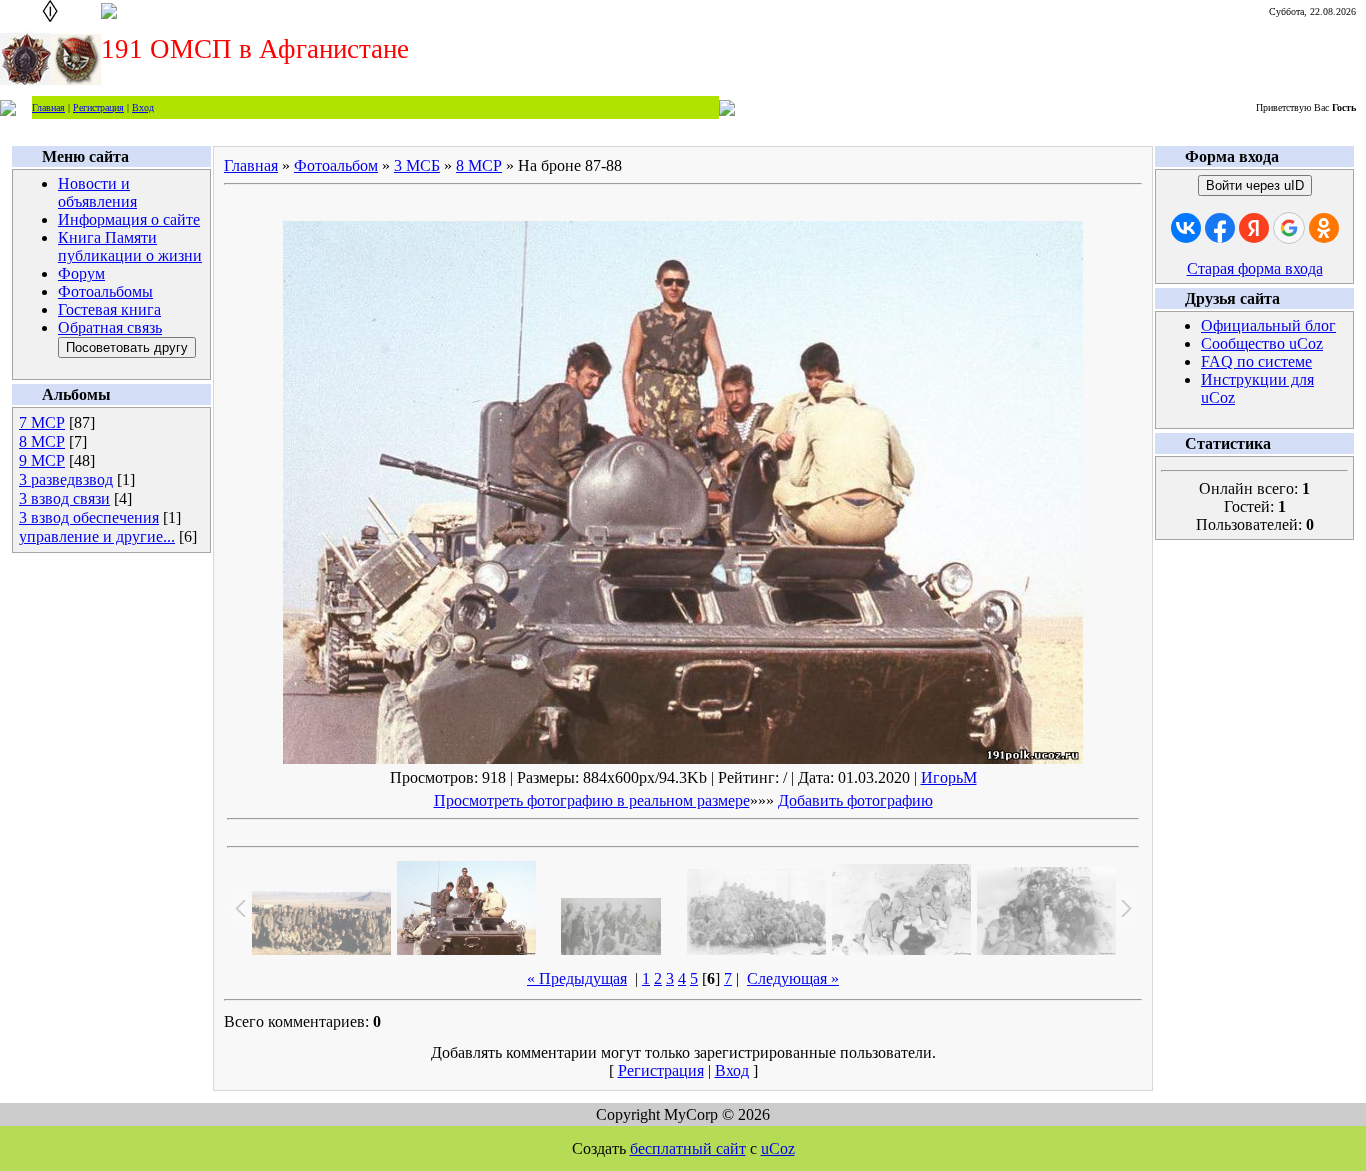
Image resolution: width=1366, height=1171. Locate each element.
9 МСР (42, 460)
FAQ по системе (1256, 361)
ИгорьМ (949, 777)
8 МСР (42, 441)
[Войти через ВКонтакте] (1186, 228)
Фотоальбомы (105, 291)
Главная (48, 107)
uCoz (778, 1148)
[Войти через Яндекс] (1254, 228)
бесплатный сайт (688, 1148)
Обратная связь (110, 327)
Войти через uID (1255, 185)
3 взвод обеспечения (89, 517)
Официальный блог (1268, 325)
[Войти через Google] (1289, 228)
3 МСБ (417, 165)
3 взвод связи (64, 498)
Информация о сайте (129, 219)
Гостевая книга (109, 309)
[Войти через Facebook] (1220, 228)
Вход (143, 107)
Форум (81, 273)
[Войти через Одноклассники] (1324, 228)
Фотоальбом (336, 165)
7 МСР (42, 422)
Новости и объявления (97, 192)
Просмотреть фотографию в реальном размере (592, 800)
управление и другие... (97, 536)
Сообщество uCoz (1262, 343)
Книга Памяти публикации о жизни (130, 246)
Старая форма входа (1255, 268)
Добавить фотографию (855, 800)
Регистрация (98, 107)
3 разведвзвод (66, 479)
